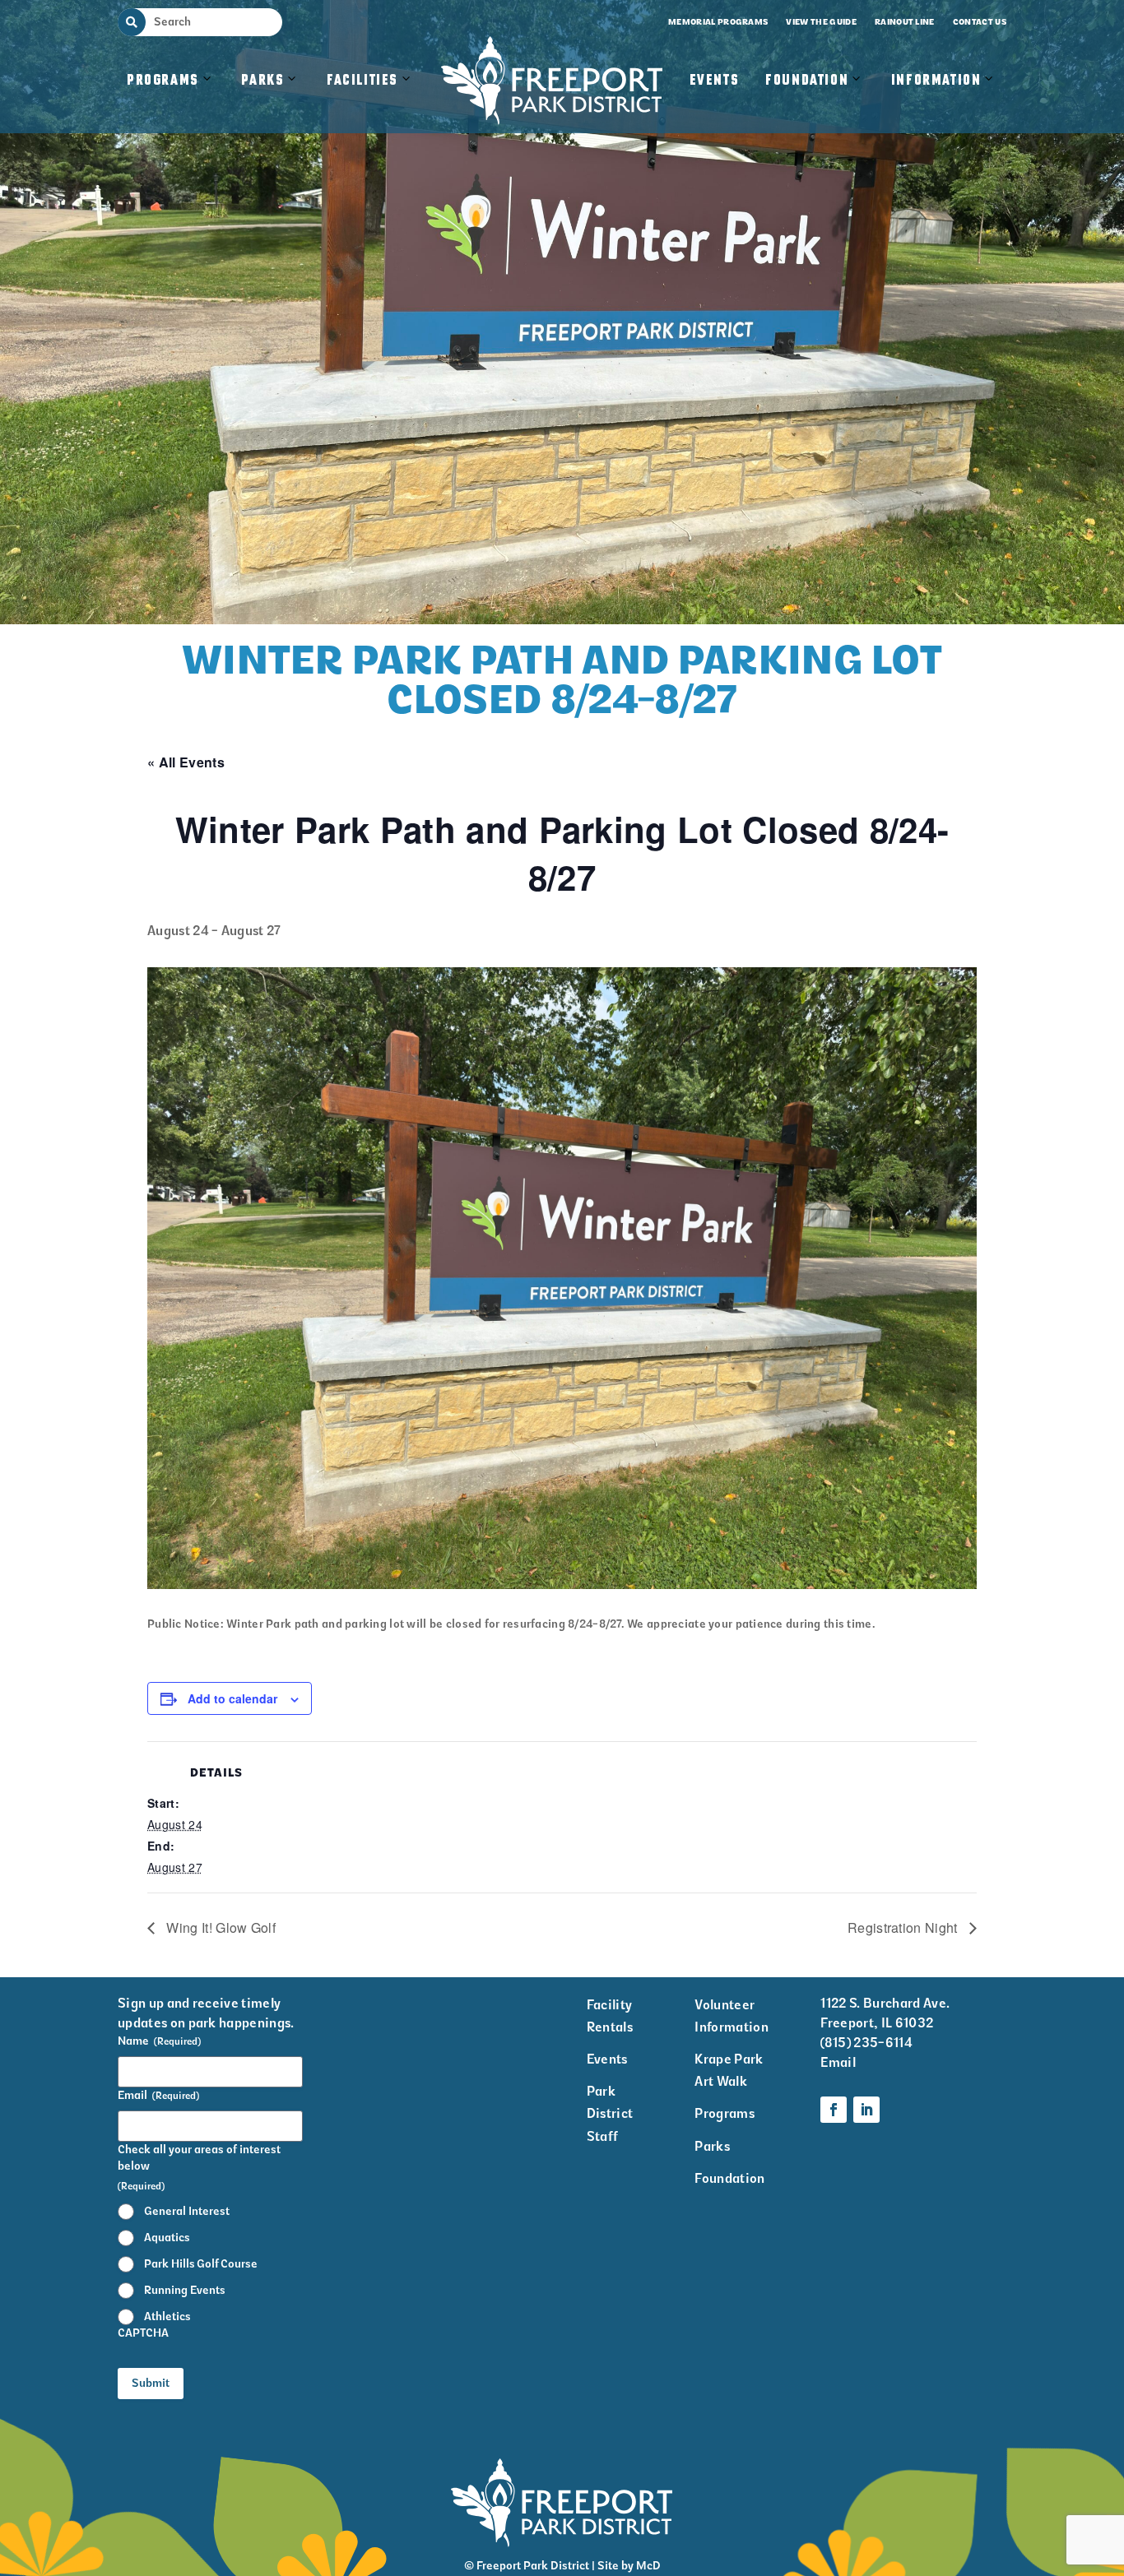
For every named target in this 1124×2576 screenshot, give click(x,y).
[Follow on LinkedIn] (866, 2110)
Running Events (185, 2290)
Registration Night (904, 1927)
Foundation (807, 81)
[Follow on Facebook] (834, 2110)
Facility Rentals (610, 2016)
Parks (262, 81)
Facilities (371, 97)
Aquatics (167, 2238)
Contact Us (980, 22)
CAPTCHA (143, 2333)
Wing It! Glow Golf (219, 1927)
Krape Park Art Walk (729, 2070)
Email (158, 2095)
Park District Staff (610, 2113)
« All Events (186, 762)
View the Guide (821, 22)
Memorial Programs (718, 22)
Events (715, 81)
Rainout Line (905, 22)
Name (159, 2041)
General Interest (187, 2211)
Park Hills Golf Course (201, 2264)
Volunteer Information (732, 2016)
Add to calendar (232, 1698)
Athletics (167, 2317)
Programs (163, 81)
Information (936, 81)
